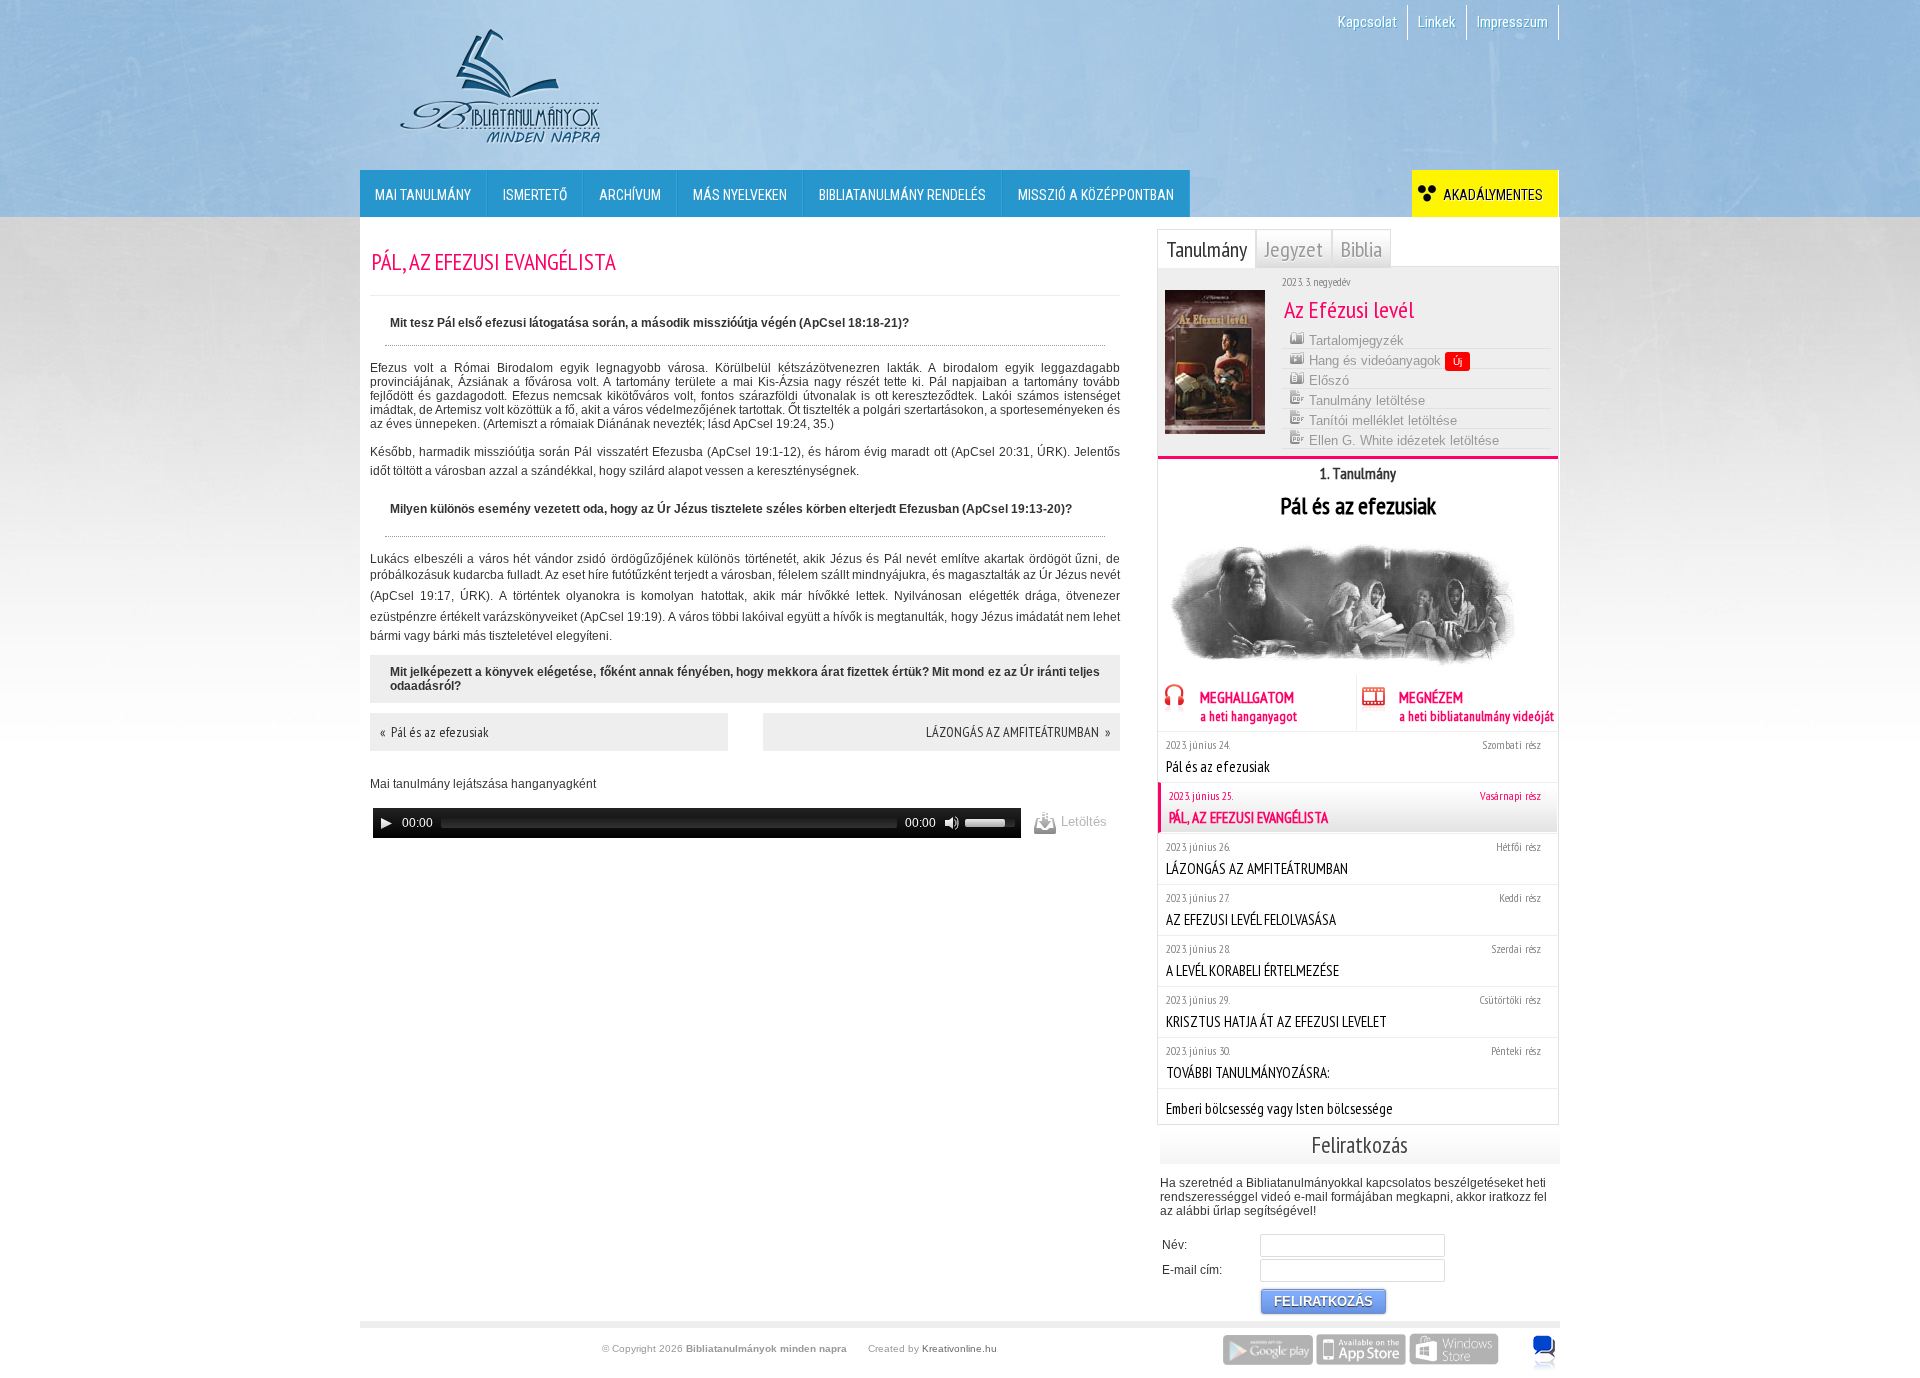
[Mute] (952, 823)
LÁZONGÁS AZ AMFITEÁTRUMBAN (1353, 858)
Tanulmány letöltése (1365, 400)
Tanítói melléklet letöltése (1381, 420)
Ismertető (535, 195)
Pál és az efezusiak (1353, 756)
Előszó (1327, 380)
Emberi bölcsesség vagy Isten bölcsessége (1279, 1108)
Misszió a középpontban (1096, 195)
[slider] (993, 821)
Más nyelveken (740, 195)
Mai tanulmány (423, 195)
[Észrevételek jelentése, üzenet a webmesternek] (1544, 1353)
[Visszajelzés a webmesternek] (1558, 1342)
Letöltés (1082, 821)
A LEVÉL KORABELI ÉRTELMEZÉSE (1353, 960)
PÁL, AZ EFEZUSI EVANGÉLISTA (1355, 807)
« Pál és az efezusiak (434, 732)
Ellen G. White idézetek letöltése (1402, 440)
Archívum (630, 195)
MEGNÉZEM (1476, 706)
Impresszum (1512, 22)
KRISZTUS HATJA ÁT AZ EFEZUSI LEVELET (1353, 1011)
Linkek (1437, 22)
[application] (697, 823)
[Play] (386, 823)
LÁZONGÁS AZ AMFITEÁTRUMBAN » (1018, 732)
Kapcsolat (1367, 22)
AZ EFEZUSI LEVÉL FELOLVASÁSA (1353, 909)
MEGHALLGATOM (1248, 706)
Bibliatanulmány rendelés (902, 195)
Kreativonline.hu (959, 1348)
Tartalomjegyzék (1354, 340)
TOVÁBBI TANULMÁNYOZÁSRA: (1353, 1062)
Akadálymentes (1490, 195)
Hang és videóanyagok (1383, 360)
